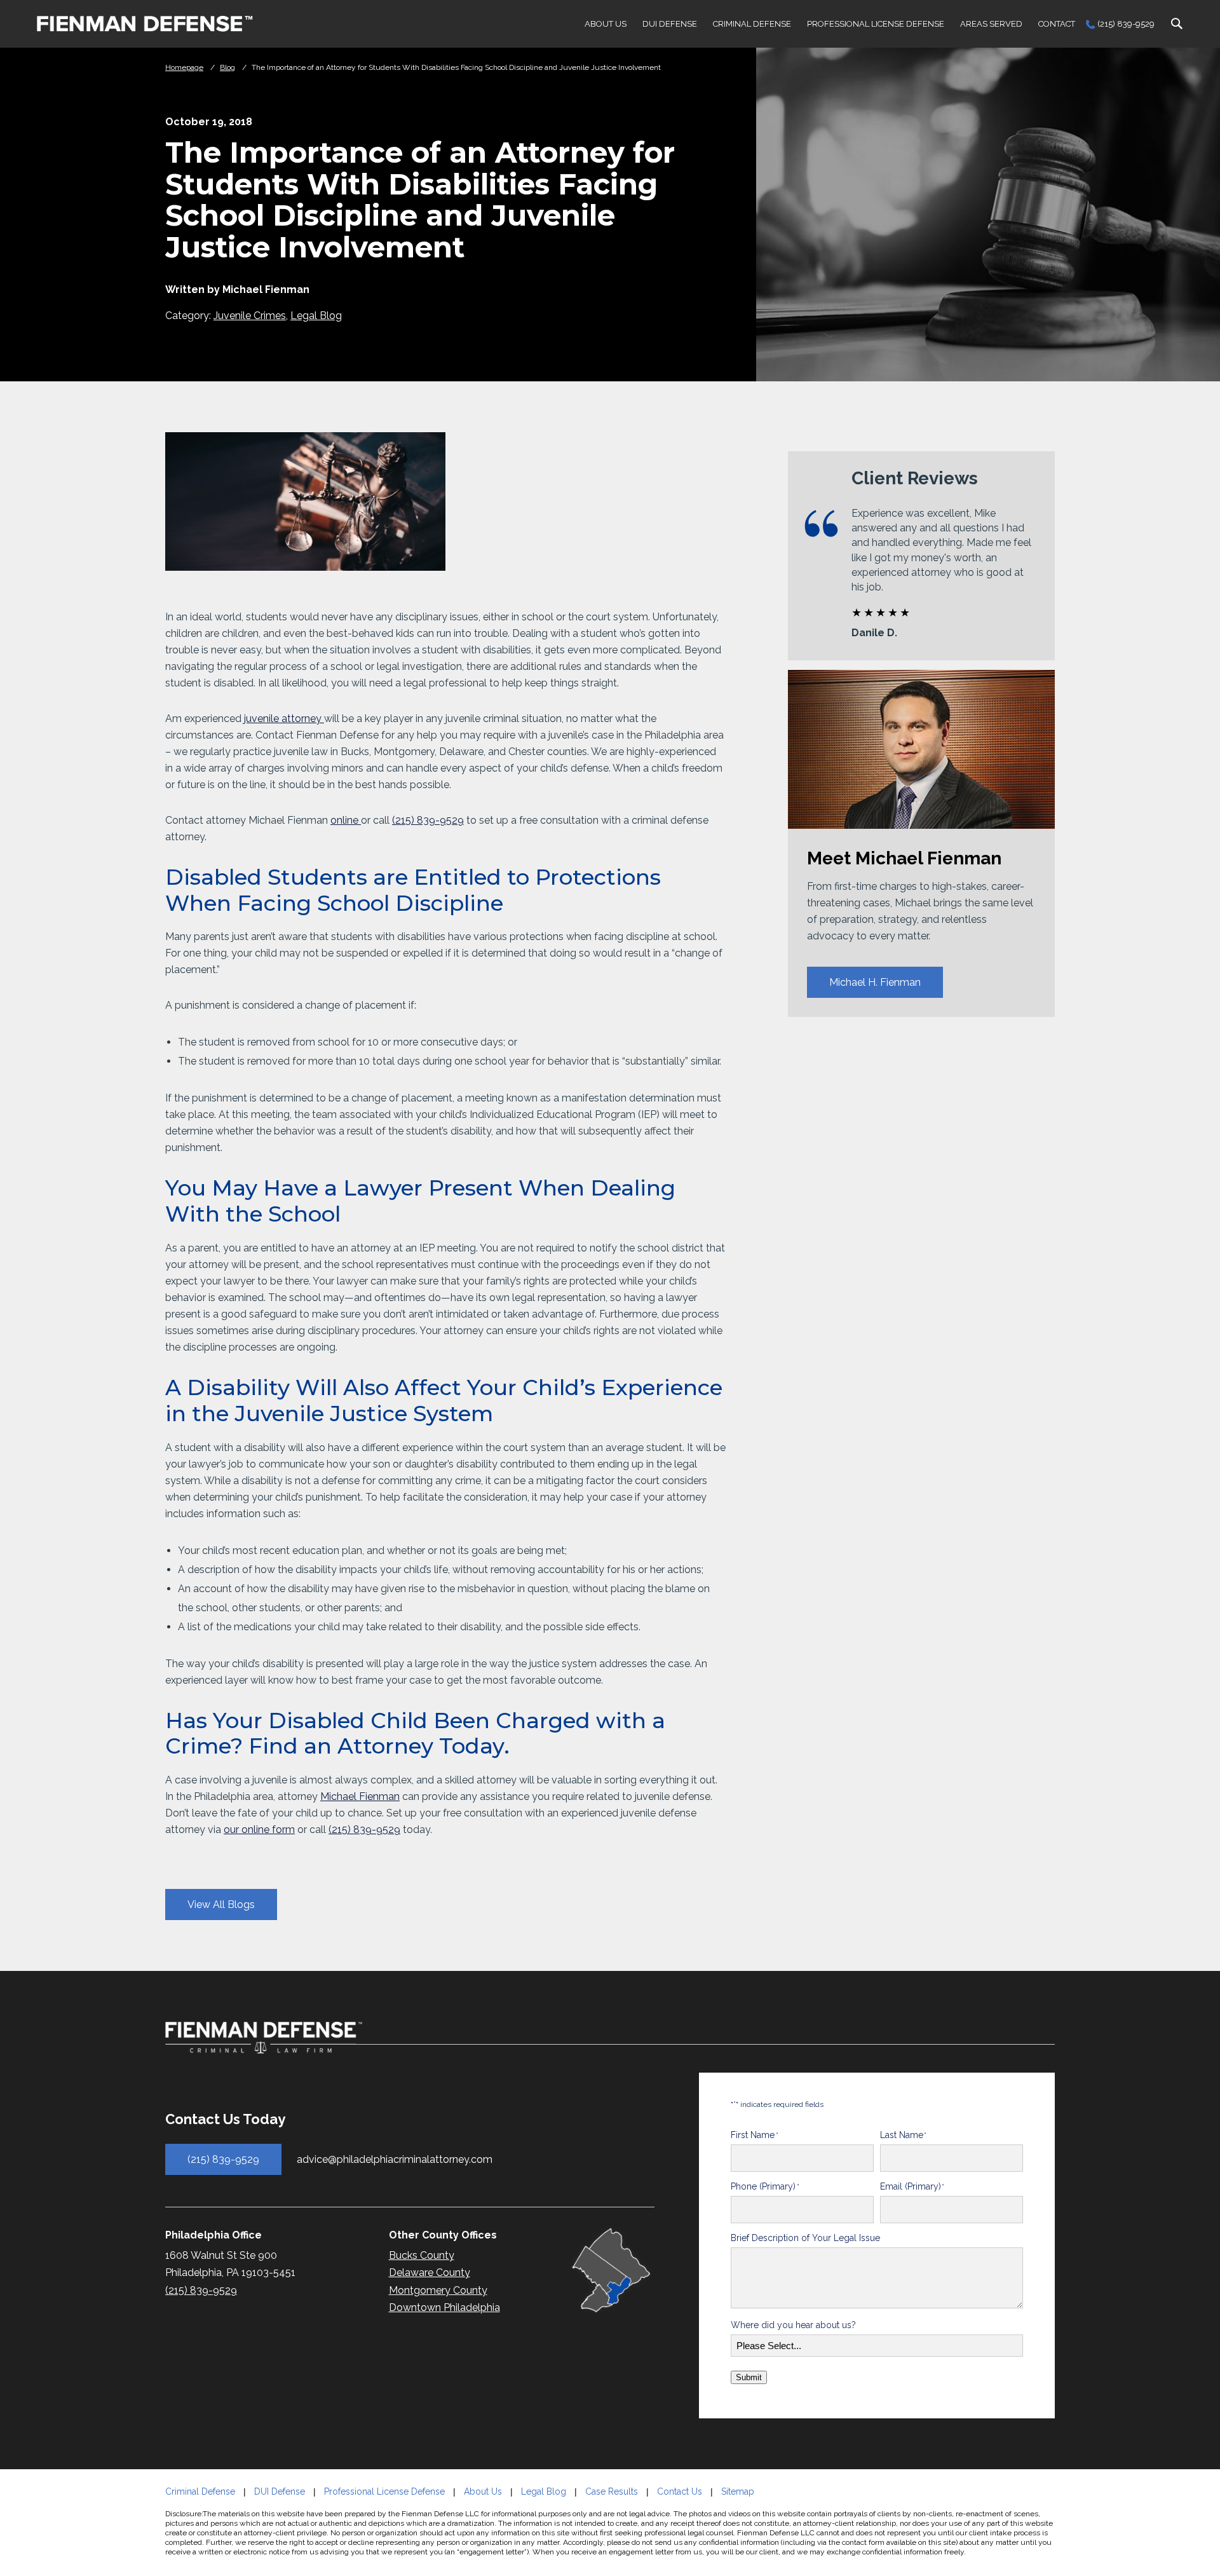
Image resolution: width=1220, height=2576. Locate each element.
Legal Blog (316, 316)
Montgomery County (438, 2290)
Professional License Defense (876, 24)
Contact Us (680, 2491)
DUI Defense (670, 24)
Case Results (612, 2491)
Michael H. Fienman (875, 983)
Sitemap (738, 2491)
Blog (227, 67)
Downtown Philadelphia (444, 2307)
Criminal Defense (752, 24)
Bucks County (422, 2255)
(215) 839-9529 (1126, 24)
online (346, 820)
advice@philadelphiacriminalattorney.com (395, 2159)
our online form (259, 1830)
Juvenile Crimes (250, 316)
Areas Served (991, 24)
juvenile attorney (284, 719)
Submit (749, 2377)
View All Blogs (221, 1905)
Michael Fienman (360, 1796)
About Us (606, 24)
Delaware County (430, 2273)
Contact (1057, 24)
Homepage (184, 67)
